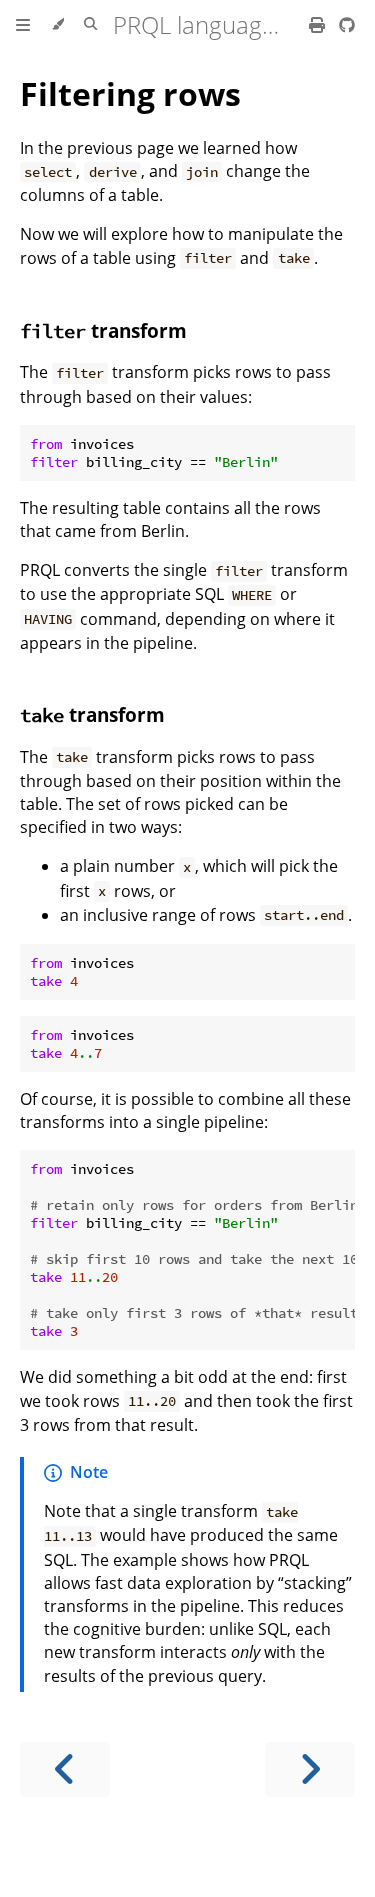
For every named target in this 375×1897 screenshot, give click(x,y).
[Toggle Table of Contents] (23, 25)
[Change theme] (57, 25)
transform (103, 330)
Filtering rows (130, 93)
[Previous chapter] (65, 1769)
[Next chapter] (310, 1769)
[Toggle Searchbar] (90, 25)
